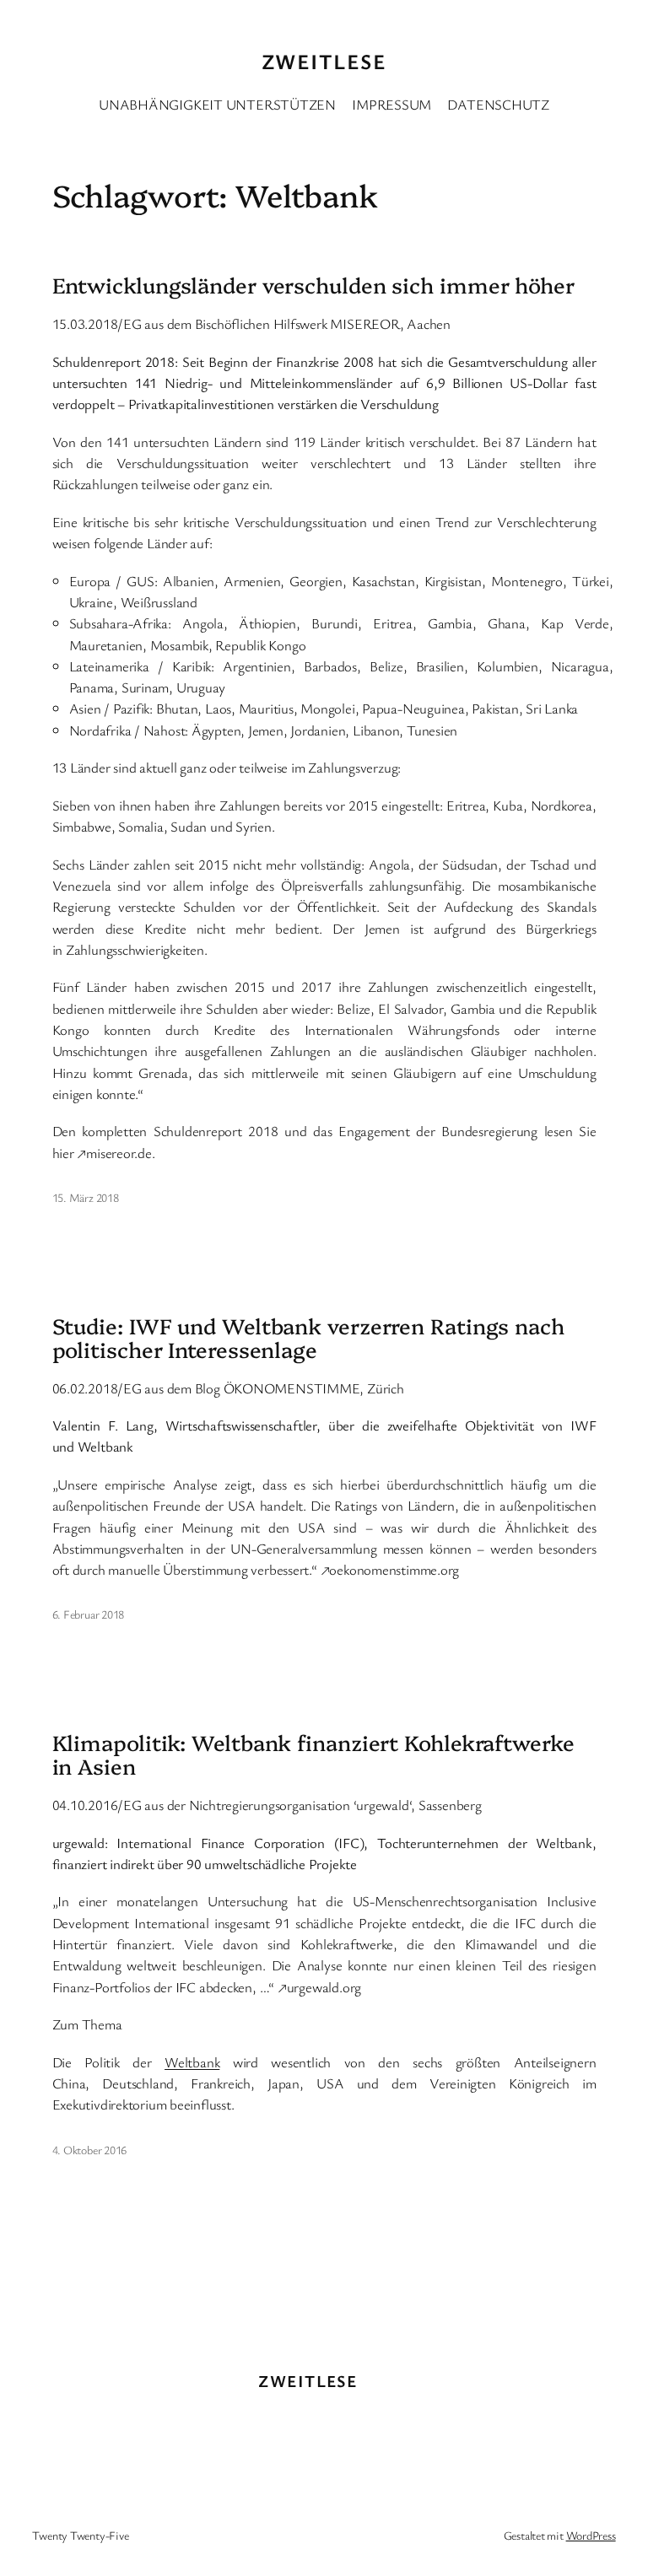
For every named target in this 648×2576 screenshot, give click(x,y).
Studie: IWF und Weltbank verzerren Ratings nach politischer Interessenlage (308, 1337)
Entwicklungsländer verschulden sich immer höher (313, 284)
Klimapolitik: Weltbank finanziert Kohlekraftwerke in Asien (313, 1754)
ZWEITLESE (324, 61)
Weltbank (192, 2062)
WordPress (591, 2535)
